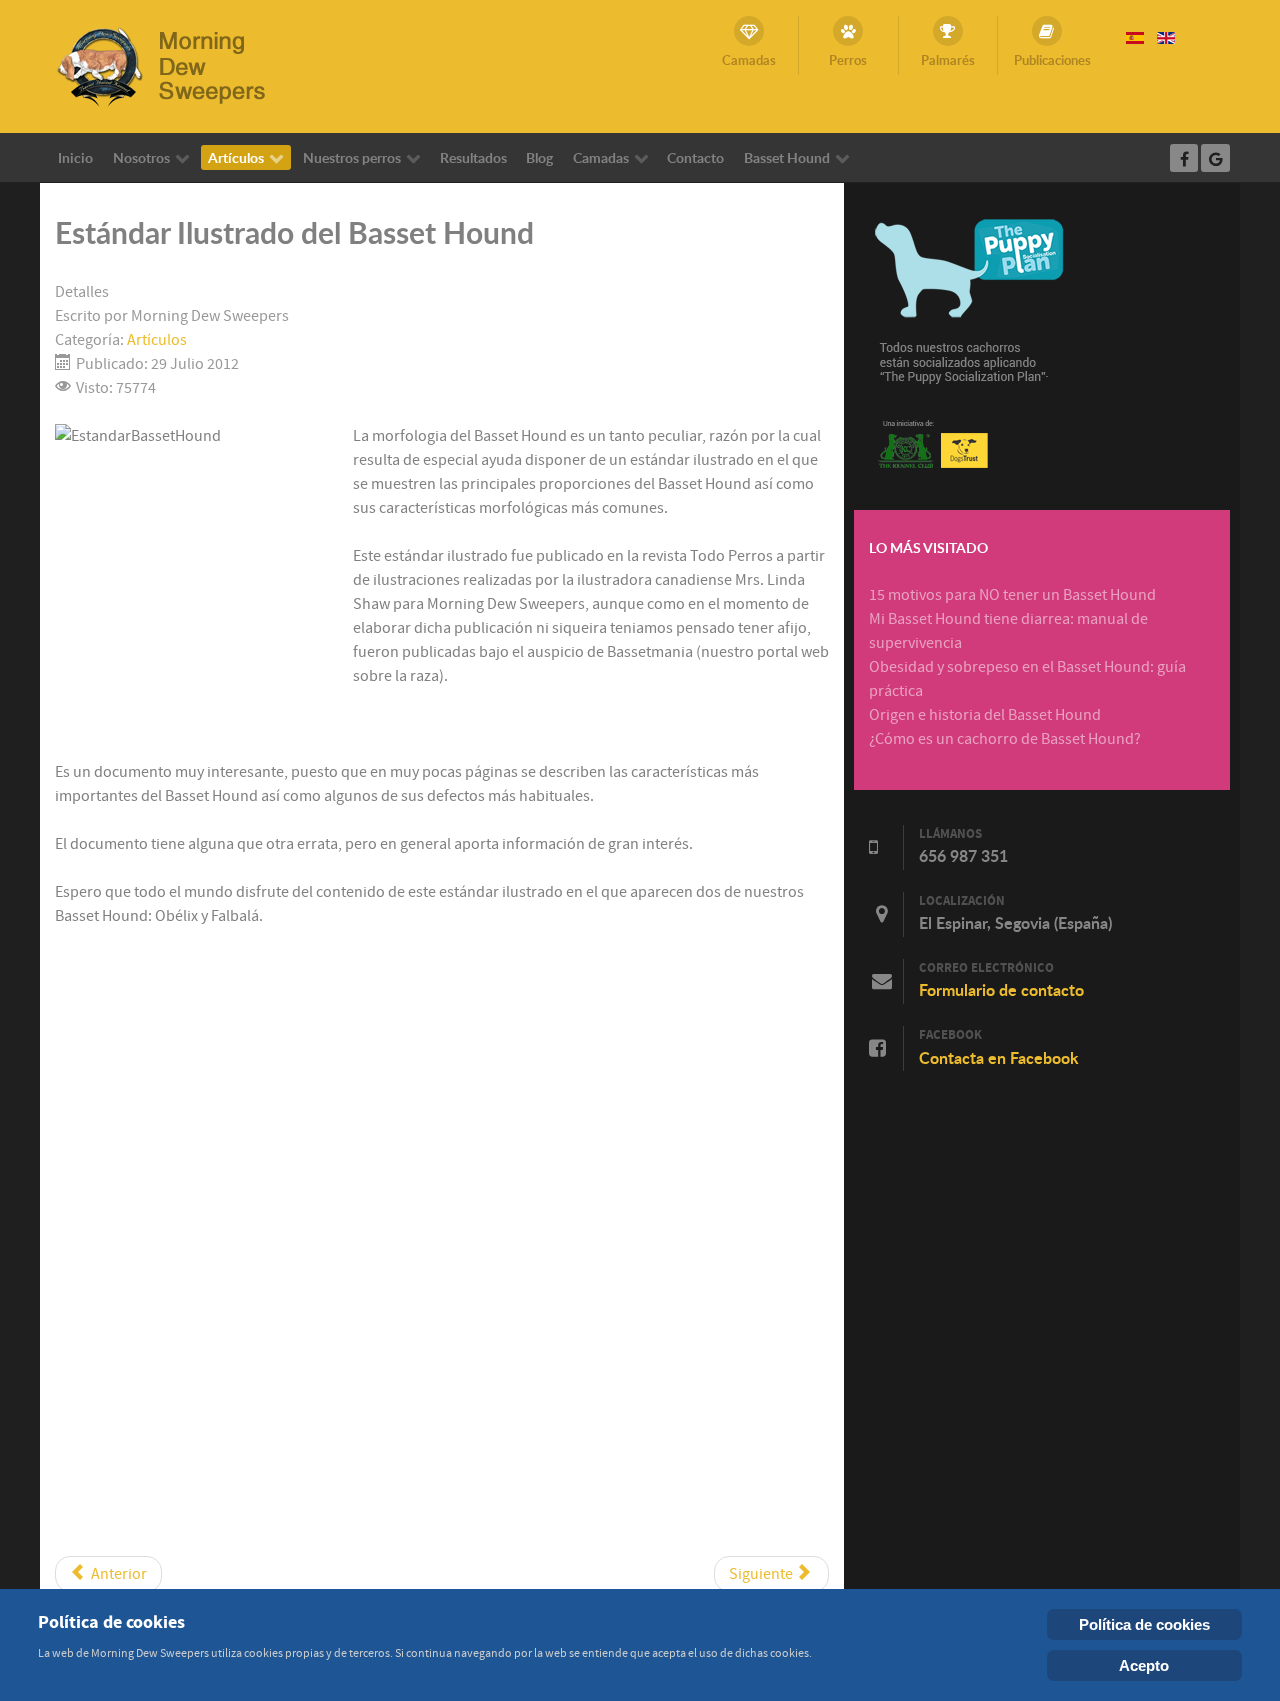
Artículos (157, 340)
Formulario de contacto (1001, 990)
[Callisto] (175, 65)
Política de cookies (1144, 1624)
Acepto (1144, 1665)
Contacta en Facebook (999, 1058)
